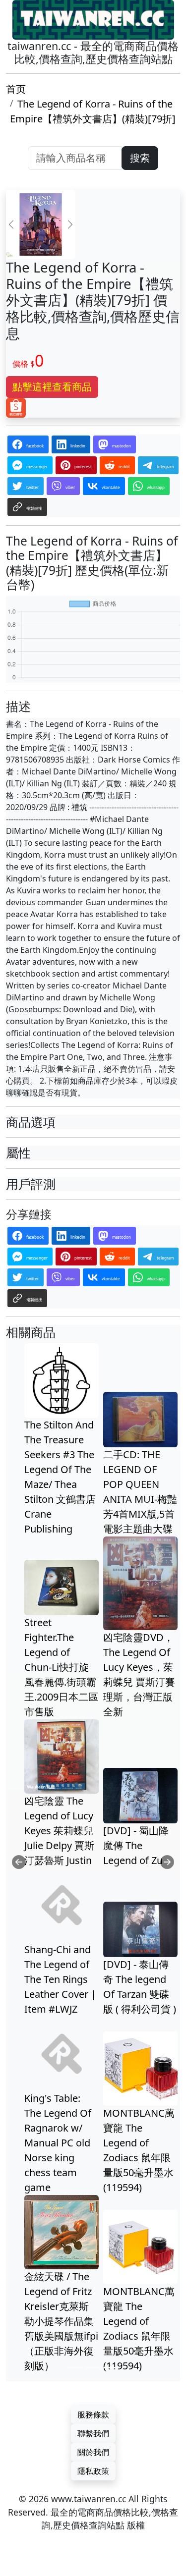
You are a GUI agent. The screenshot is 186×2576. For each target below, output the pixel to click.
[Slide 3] (111, 2368)
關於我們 (93, 2452)
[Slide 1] (75, 2368)
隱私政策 (93, 2471)
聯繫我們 (93, 2433)
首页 (16, 89)
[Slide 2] (93, 2368)
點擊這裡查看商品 (52, 387)
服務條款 (93, 2414)
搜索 (140, 158)
